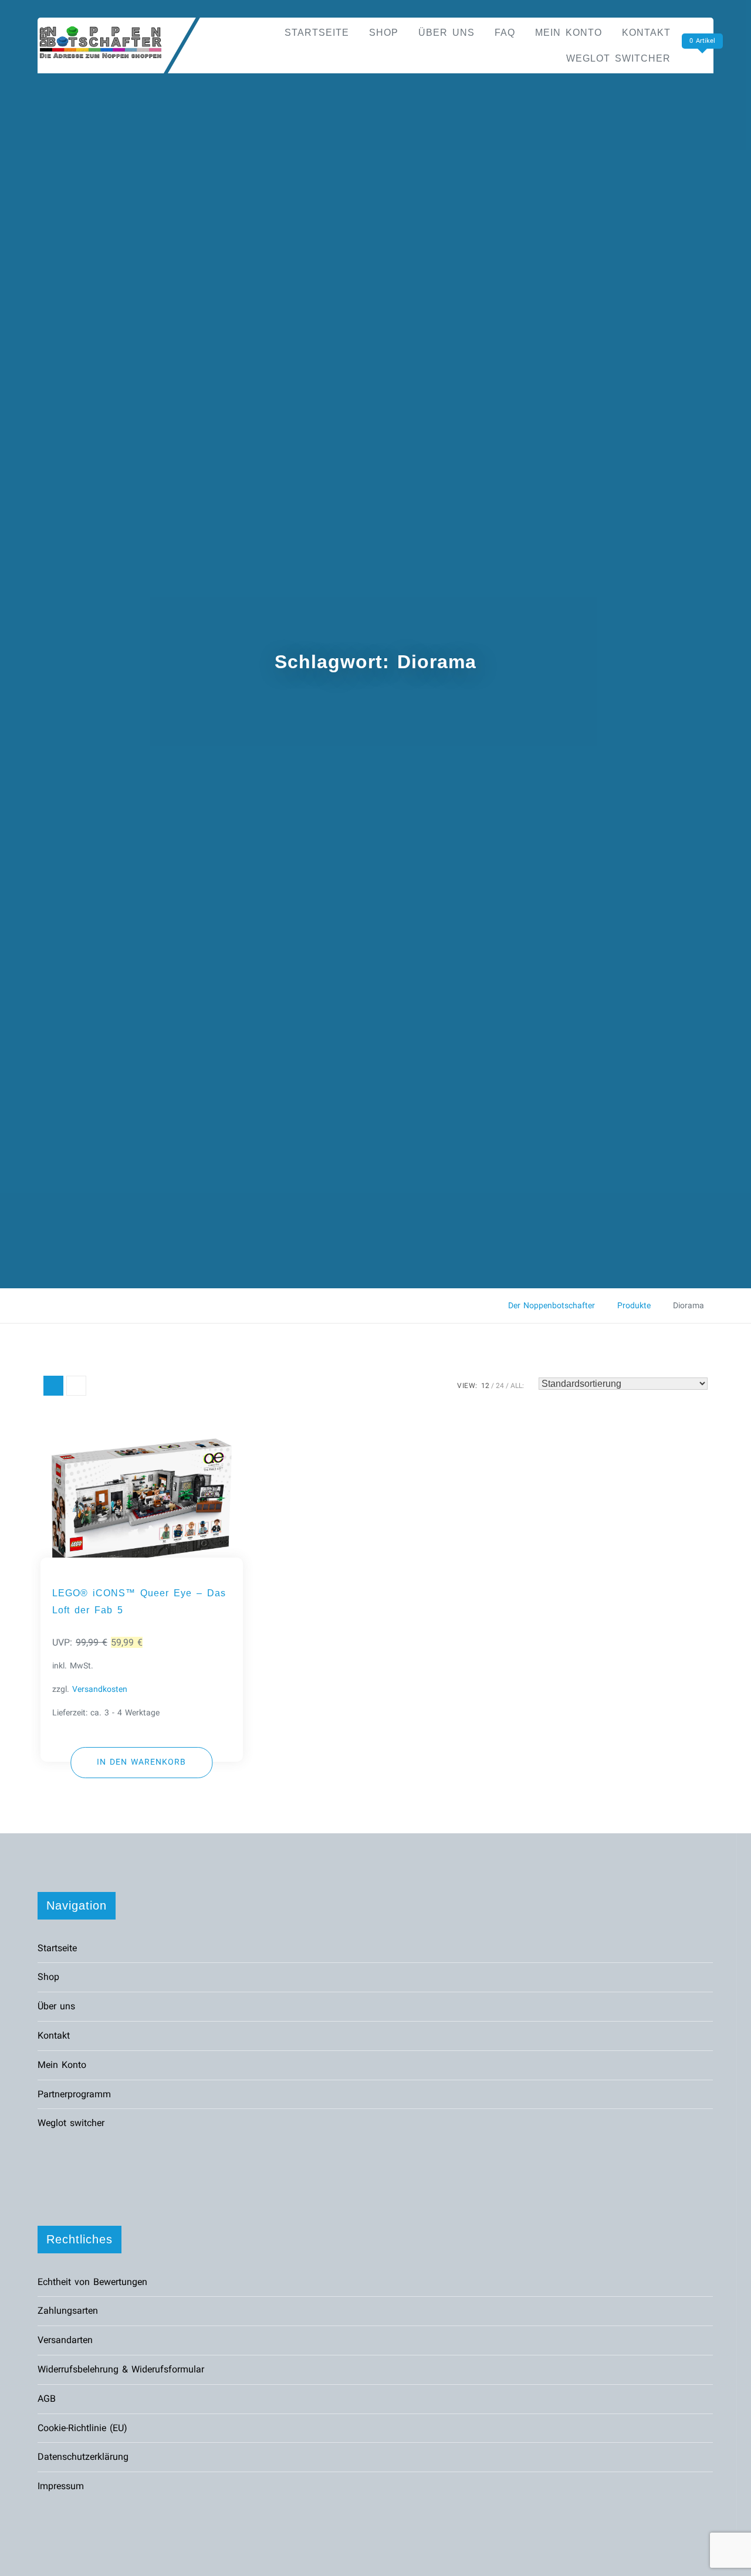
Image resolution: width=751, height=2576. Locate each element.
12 (485, 1386)
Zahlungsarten (68, 2311)
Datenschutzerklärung (83, 2457)
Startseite (317, 33)
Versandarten (65, 2340)
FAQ (505, 33)
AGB (47, 2399)
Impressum (61, 2486)
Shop (384, 33)
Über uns (446, 33)
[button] (142, 1763)
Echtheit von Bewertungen (92, 2282)
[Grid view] (53, 1386)
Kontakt (646, 33)
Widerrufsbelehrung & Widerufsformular (121, 2369)
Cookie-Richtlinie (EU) (82, 2428)
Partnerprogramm (74, 2094)
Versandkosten (100, 1689)
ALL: (517, 1386)
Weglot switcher (618, 58)
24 (500, 1386)
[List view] (76, 1386)
